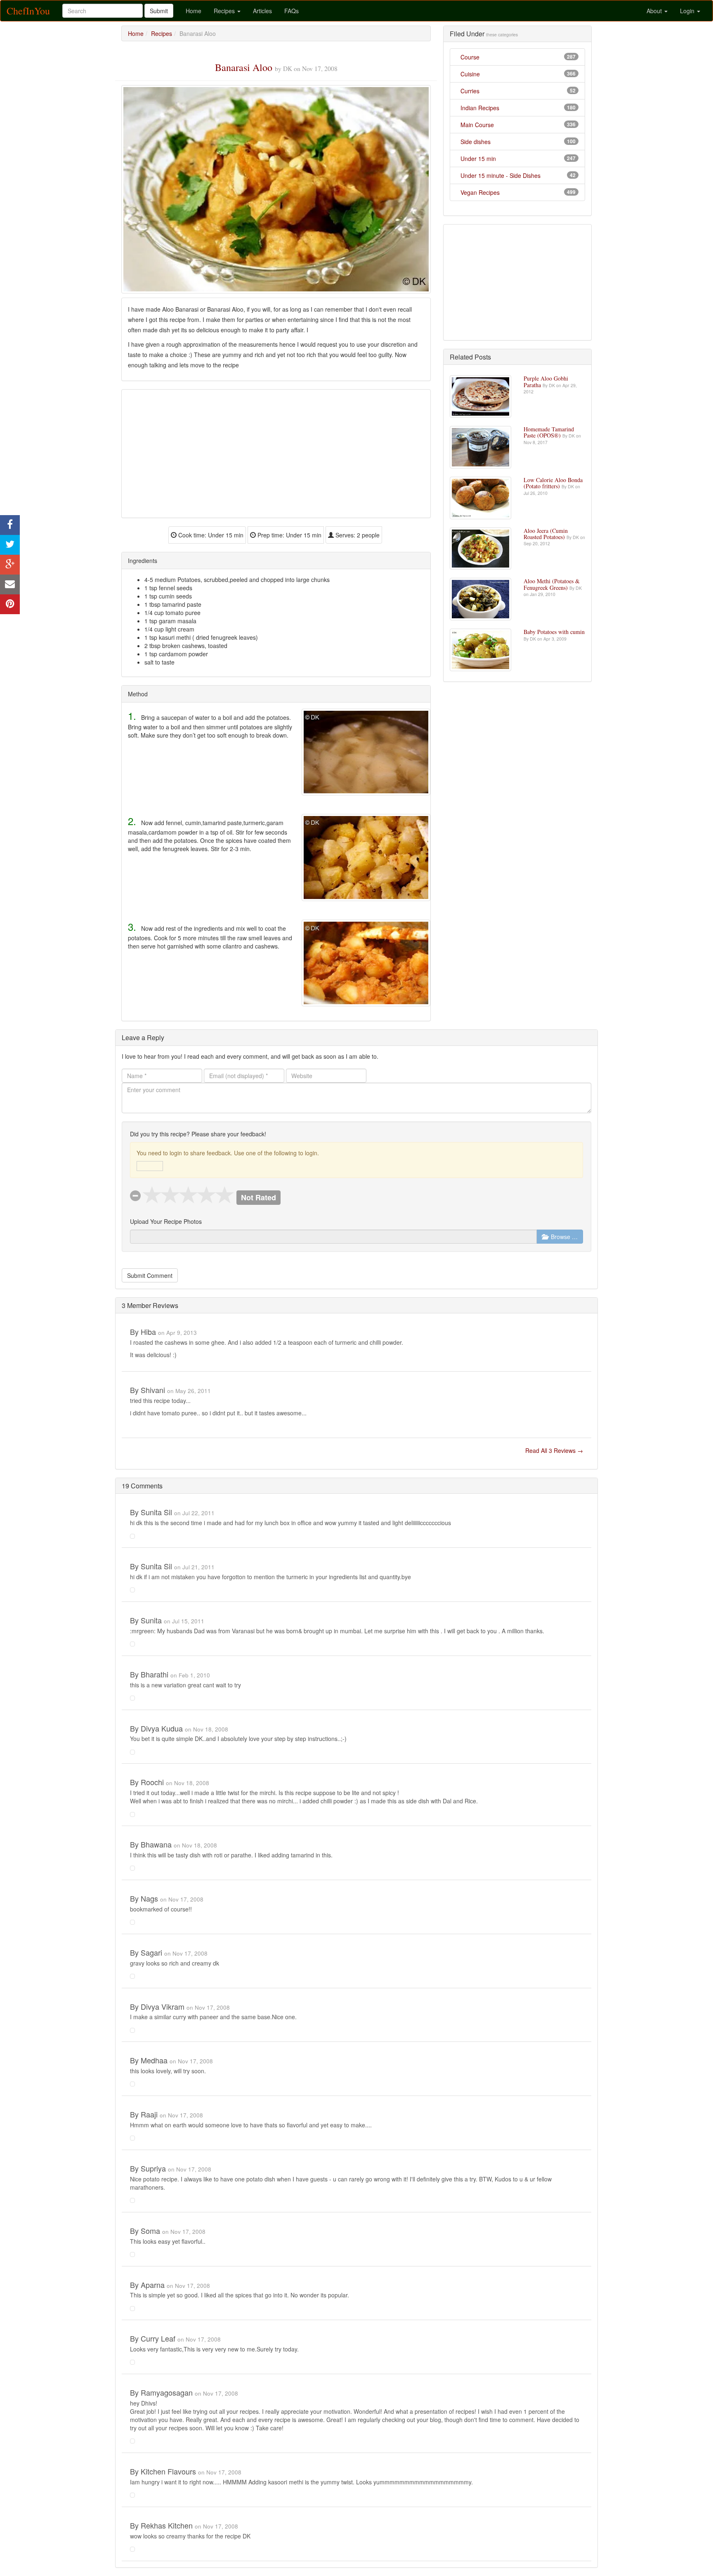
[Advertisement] (276, 454)
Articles (262, 11)
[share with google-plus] (10, 565)
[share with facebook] (10, 525)
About (655, 11)
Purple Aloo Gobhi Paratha (546, 381)
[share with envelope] (10, 584)
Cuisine (470, 74)
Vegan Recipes (480, 192)
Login (688, 11)
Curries (470, 91)
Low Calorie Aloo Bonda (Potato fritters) (553, 483)
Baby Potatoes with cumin (554, 632)
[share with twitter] (10, 545)
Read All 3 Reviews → (554, 1450)
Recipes (225, 11)
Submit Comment (150, 1275)
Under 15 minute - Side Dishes (501, 175)
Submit (159, 11)
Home (194, 11)
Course (470, 57)
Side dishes (476, 142)
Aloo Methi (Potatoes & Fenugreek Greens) (552, 584)
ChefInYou (28, 11)
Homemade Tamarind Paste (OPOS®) (549, 432)
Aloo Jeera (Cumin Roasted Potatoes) (546, 534)
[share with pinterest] (10, 604)
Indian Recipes (480, 108)
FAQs (292, 11)
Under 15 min (478, 158)
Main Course (477, 125)
